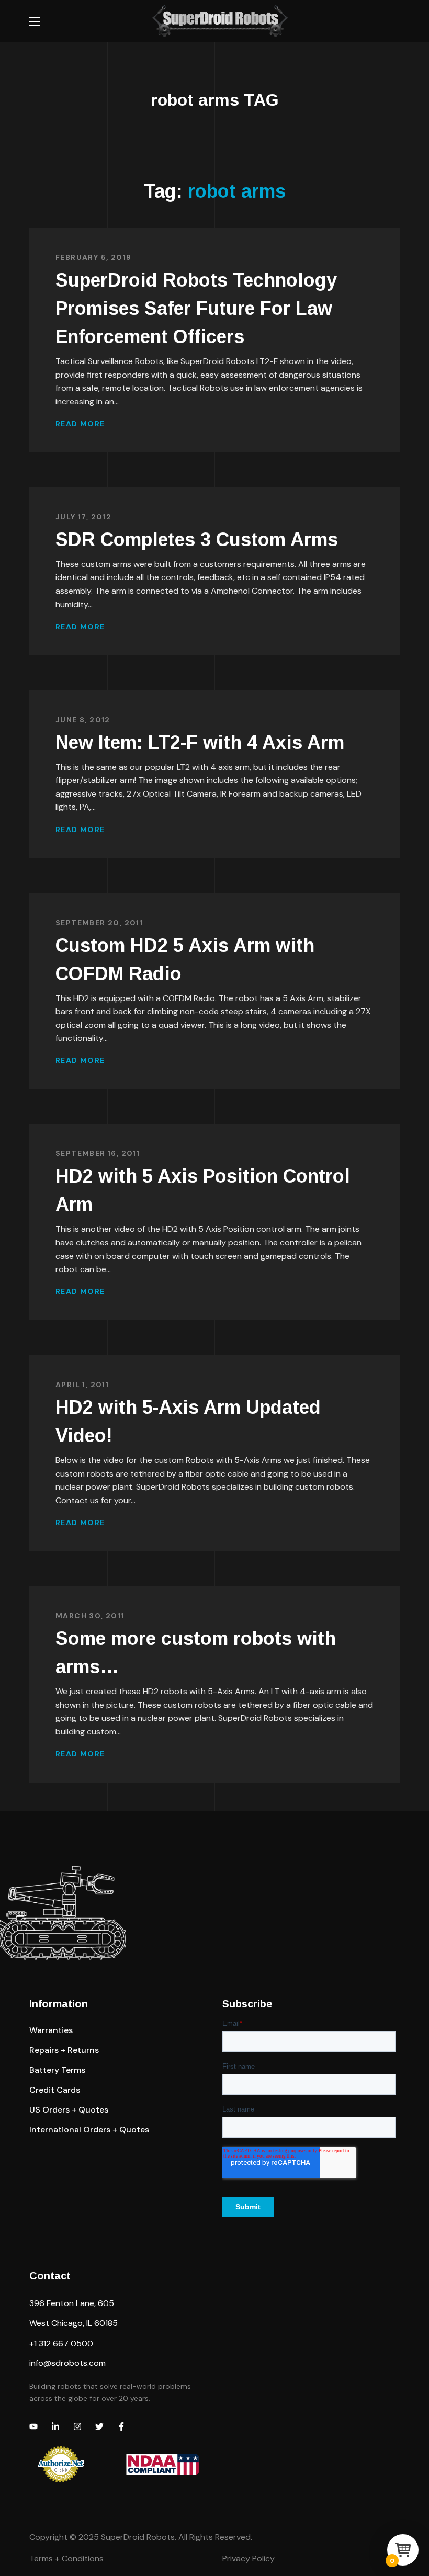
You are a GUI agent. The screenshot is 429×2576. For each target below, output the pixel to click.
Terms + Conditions (66, 2558)
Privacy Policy (249, 2558)
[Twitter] (99, 2426)
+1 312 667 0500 (61, 2344)
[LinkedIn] (55, 2426)
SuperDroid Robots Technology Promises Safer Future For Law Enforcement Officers (196, 308)
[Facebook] (121, 2426)
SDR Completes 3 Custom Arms (197, 540)
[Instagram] (77, 2426)
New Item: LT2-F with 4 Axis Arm (200, 742)
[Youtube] (33, 2426)
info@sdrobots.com (67, 2363)
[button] (51, 2030)
